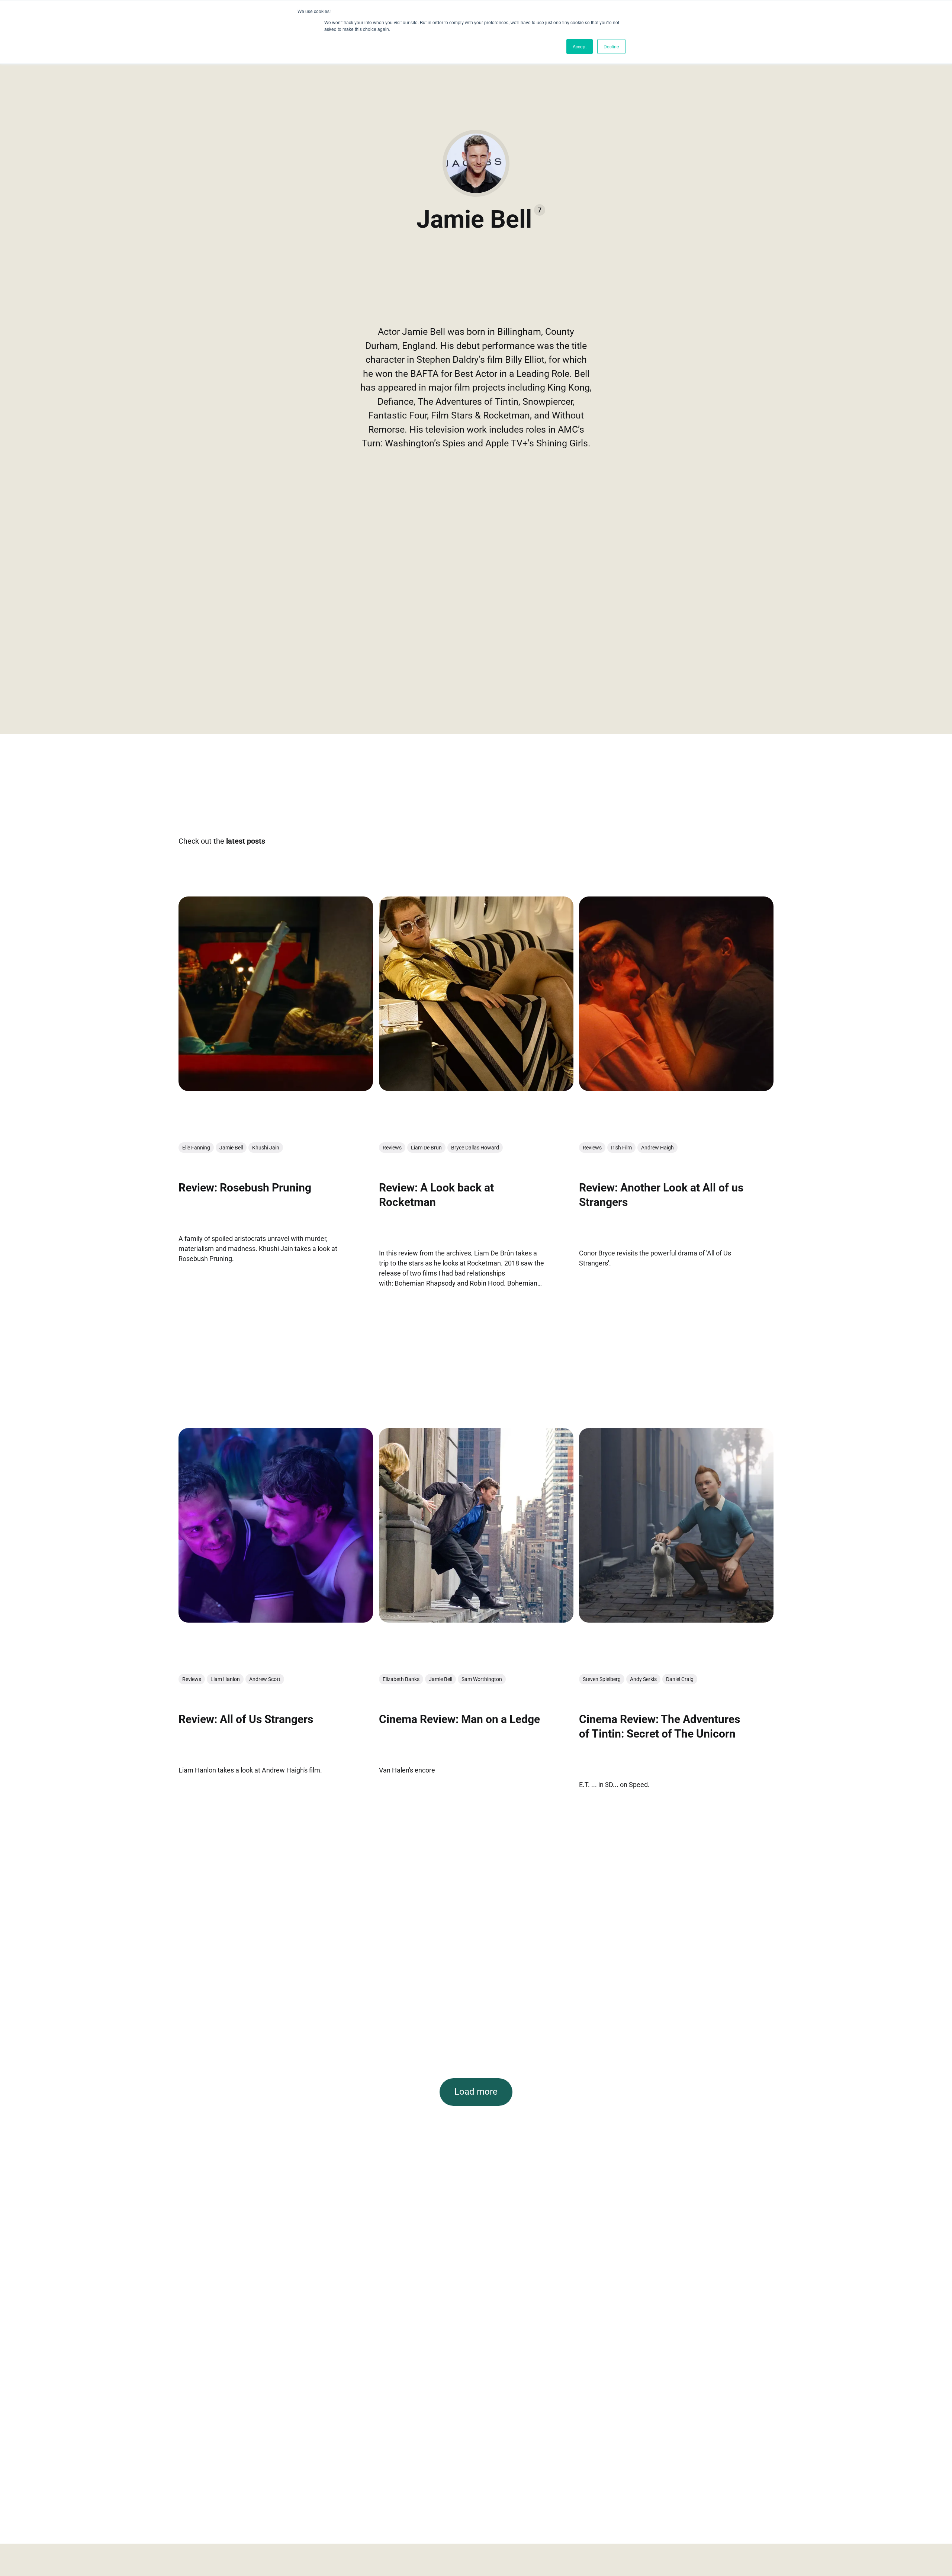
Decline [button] (611, 46)
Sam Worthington (482, 1680)
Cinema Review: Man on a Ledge (459, 1720)
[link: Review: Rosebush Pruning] (276, 1088)
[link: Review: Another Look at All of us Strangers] (676, 1088)
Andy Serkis (643, 1680)
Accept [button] (580, 46)
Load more (476, 2092)
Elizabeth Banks (401, 1680)
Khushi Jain (266, 1148)
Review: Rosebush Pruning (245, 1188)
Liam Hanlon (225, 1680)
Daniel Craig (680, 1680)
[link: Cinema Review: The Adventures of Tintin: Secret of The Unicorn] (676, 1620)
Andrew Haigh (657, 1148)
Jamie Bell (231, 1148)
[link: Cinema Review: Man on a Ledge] (476, 1620)
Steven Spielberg (602, 1680)
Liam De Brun (426, 1148)
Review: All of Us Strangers (246, 1720)
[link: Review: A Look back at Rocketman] (476, 1088)
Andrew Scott (265, 1680)
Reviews (392, 1148)
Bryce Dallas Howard (475, 1148)
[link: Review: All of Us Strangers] (276, 1620)
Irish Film (621, 1148)
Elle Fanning (196, 1148)
